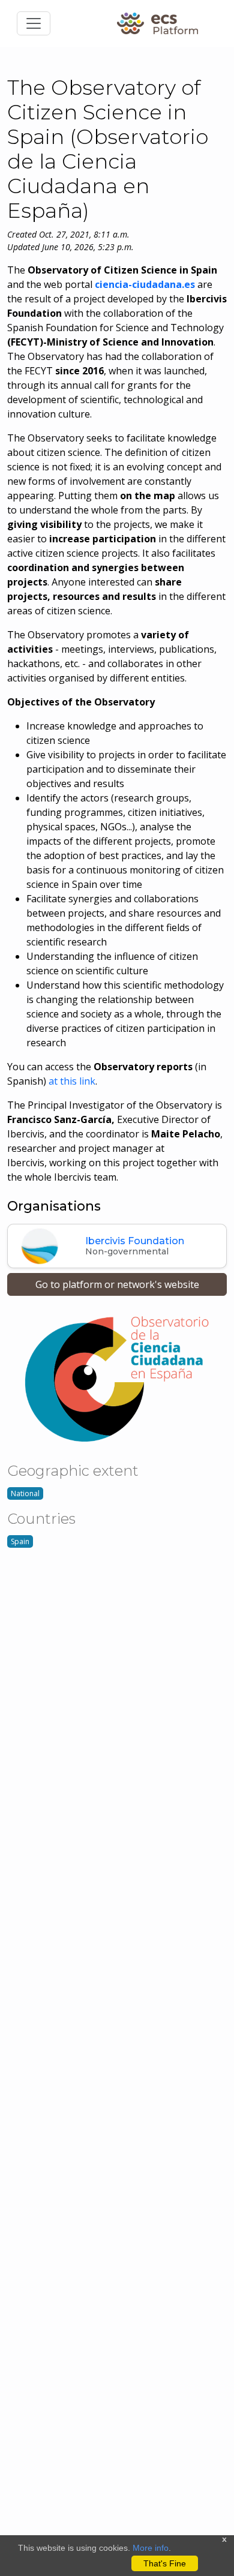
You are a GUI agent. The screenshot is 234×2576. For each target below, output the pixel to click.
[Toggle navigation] (34, 23)
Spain (20, 1541)
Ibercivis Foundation (135, 1241)
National (25, 1493)
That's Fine (165, 2563)
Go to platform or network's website (117, 1284)
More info (151, 2548)
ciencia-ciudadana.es (145, 284)
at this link (72, 1081)
